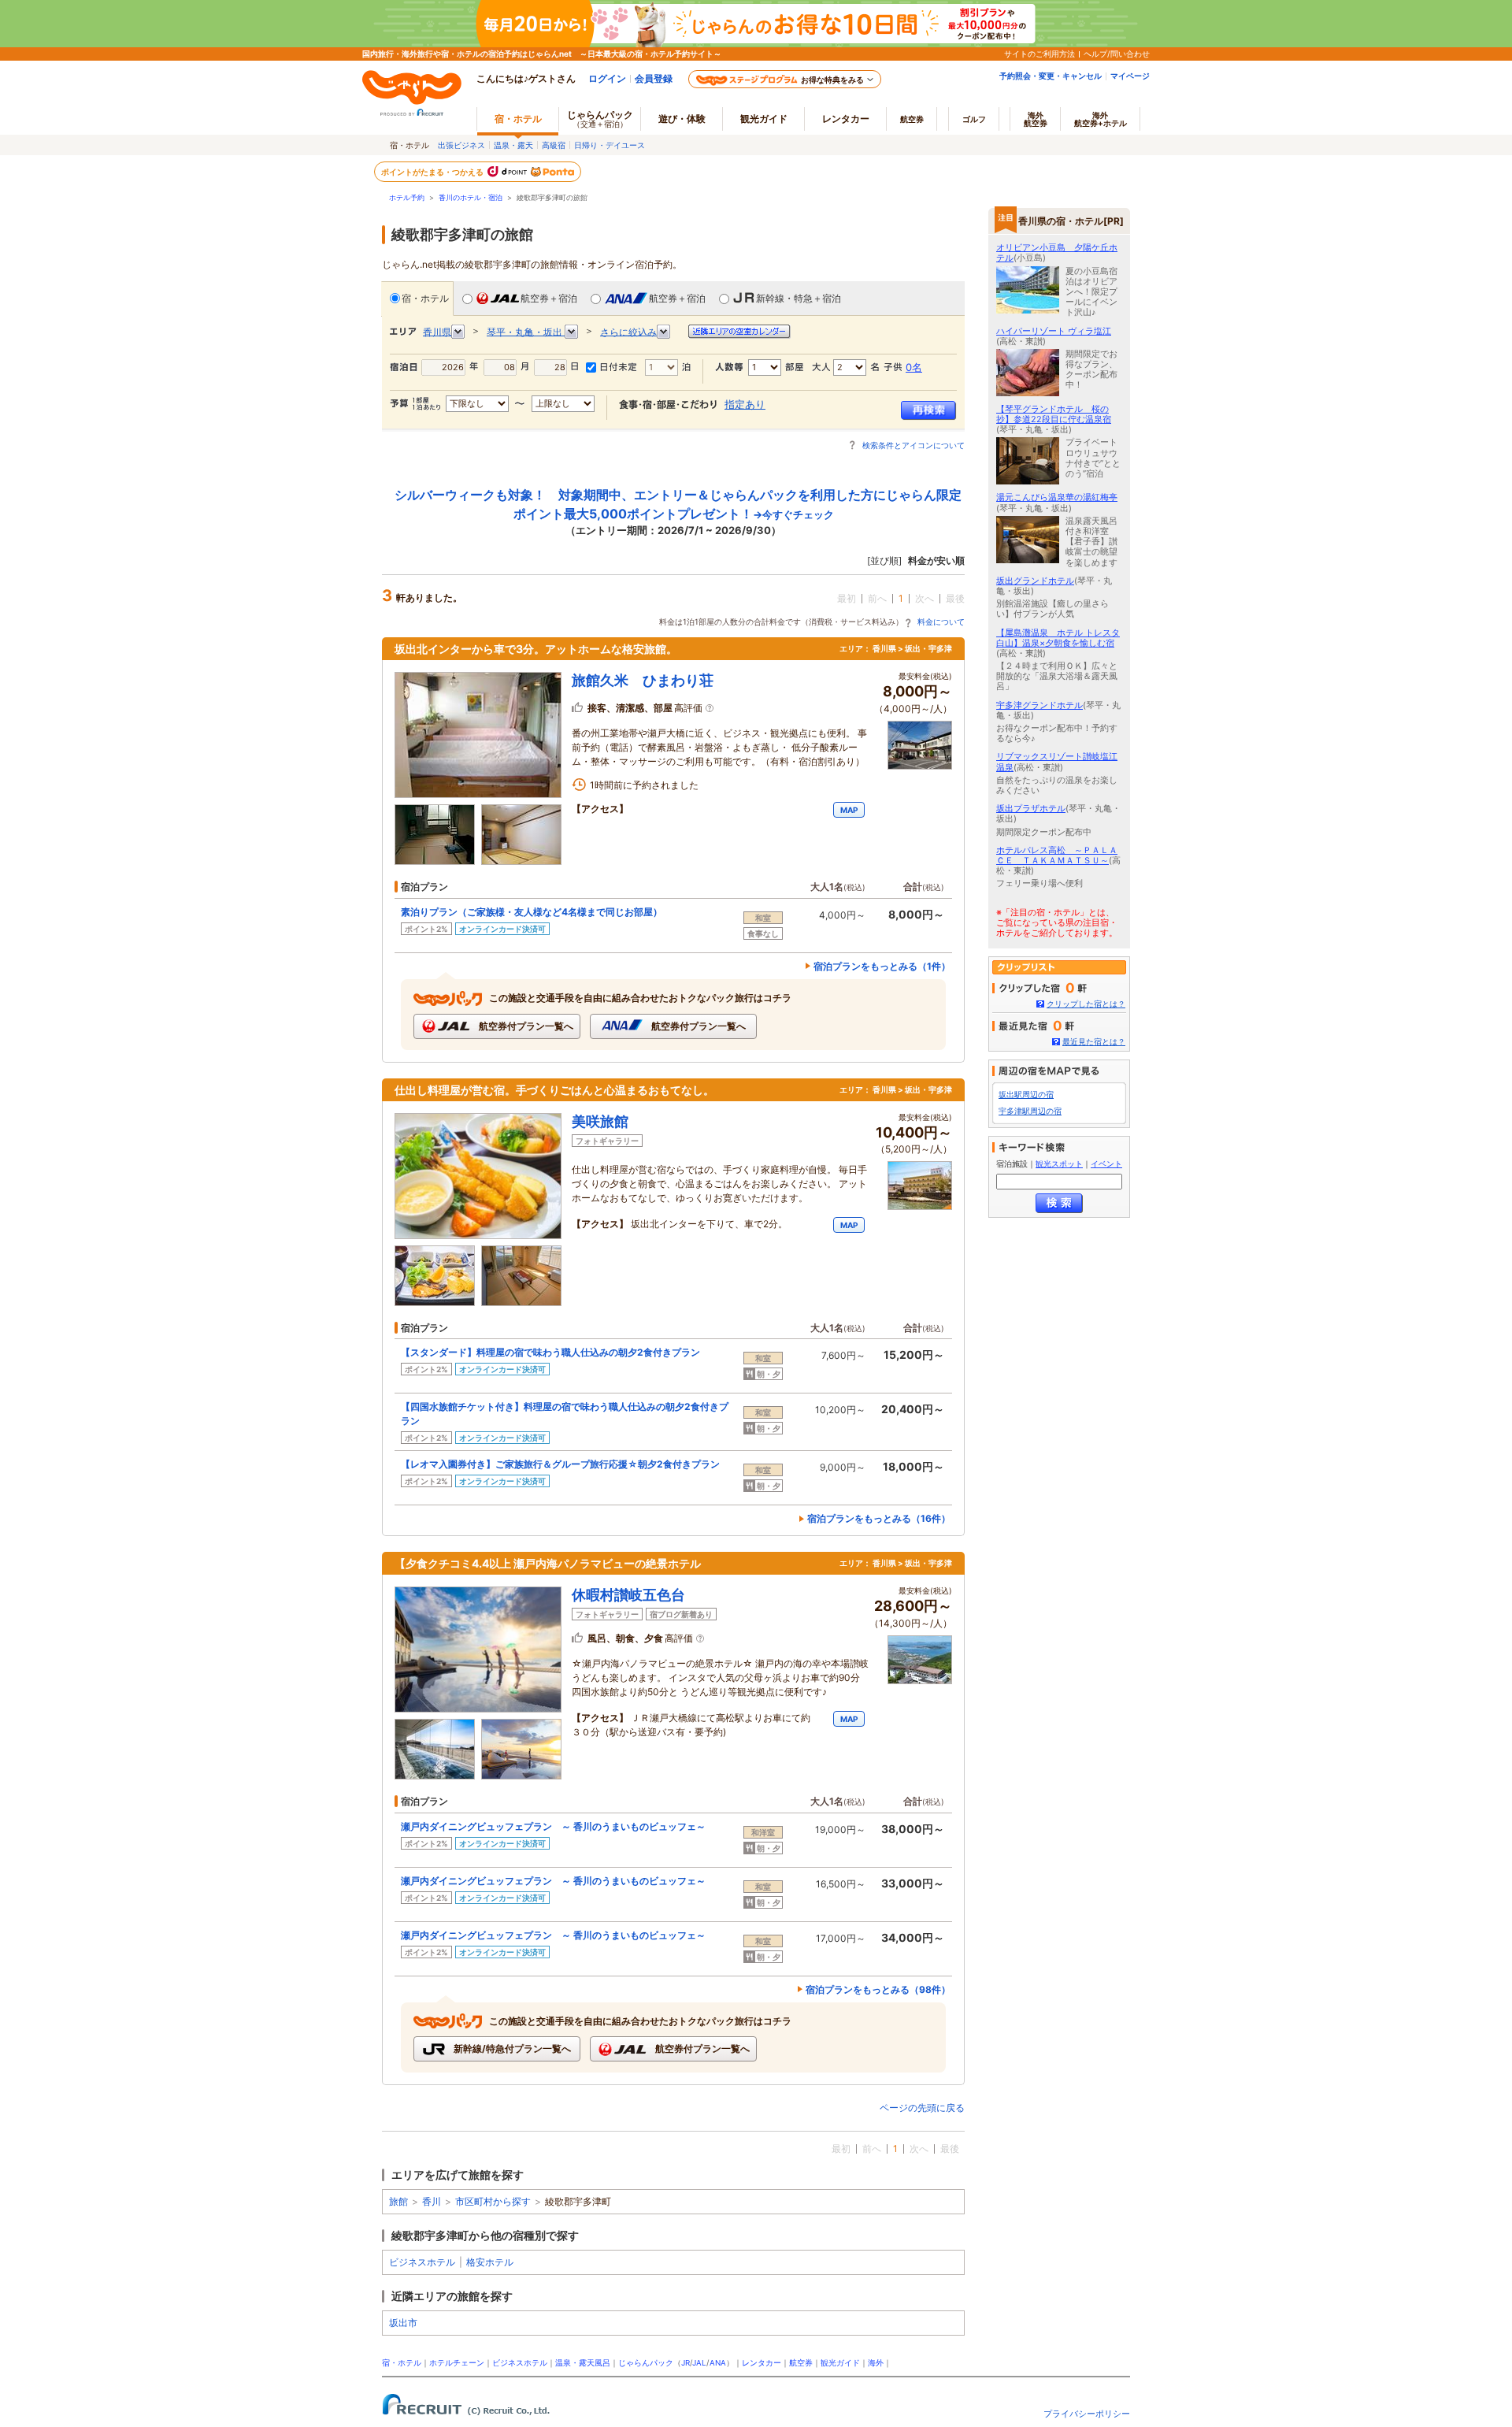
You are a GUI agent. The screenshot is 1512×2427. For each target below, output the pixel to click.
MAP (849, 810)
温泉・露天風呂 (583, 2363)
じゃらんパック (600, 119)
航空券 (912, 119)
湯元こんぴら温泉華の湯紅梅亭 (1057, 497)
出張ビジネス (461, 145)
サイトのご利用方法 (1039, 54)
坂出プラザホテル (1031, 808)
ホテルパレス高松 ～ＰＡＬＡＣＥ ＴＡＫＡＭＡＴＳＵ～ (1057, 855)
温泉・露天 (513, 145)
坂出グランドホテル (1035, 581)
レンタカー (846, 119)
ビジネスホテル (422, 2262)
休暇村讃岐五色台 (628, 1595)
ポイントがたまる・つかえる (433, 172)
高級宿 (554, 145)
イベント (1106, 1164)
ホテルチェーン (457, 2363)
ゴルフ (974, 119)
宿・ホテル (425, 298)
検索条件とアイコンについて (913, 445)
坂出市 (403, 2323)
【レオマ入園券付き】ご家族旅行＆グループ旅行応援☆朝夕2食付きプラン (560, 1464)
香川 (432, 2201)
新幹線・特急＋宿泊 (799, 298)
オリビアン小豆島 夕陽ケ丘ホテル (1057, 252)
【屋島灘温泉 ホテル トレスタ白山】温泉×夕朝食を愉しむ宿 (1058, 638)
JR (686, 2363)
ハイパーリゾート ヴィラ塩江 (1054, 331)
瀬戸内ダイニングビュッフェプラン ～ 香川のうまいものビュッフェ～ (553, 1826)
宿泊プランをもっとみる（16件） (879, 1518)
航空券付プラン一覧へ (525, 1026)
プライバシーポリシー (1087, 2414)
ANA (718, 2363)
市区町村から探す (493, 2201)
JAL (699, 2363)
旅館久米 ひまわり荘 (643, 680)
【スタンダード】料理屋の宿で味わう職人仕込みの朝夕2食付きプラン (550, 1352)
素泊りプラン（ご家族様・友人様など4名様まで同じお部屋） (532, 912)
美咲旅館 (600, 1121)
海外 (1036, 119)
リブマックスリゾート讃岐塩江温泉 (1057, 761)
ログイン (607, 78)
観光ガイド (840, 2363)
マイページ (1130, 76)
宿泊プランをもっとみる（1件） (882, 966)
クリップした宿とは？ (1086, 1004)
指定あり (745, 404)
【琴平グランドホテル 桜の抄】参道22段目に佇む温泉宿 (1054, 414)
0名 (914, 367)
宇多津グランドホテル (1039, 705)
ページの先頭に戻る (922, 2108)
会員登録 (654, 78)
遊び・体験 (682, 119)
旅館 (398, 2201)
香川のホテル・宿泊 (471, 197)
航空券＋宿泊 (549, 298)
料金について (941, 622)
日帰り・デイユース (610, 145)
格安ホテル (490, 2262)
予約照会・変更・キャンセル (1051, 76)
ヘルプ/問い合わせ (1117, 54)
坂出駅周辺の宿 (1026, 1095)
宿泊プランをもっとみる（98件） (878, 1989)
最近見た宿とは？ (1094, 1042)
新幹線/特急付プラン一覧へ (511, 2048)
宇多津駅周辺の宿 (1030, 1111)
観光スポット (1059, 1164)
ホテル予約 (407, 197)
